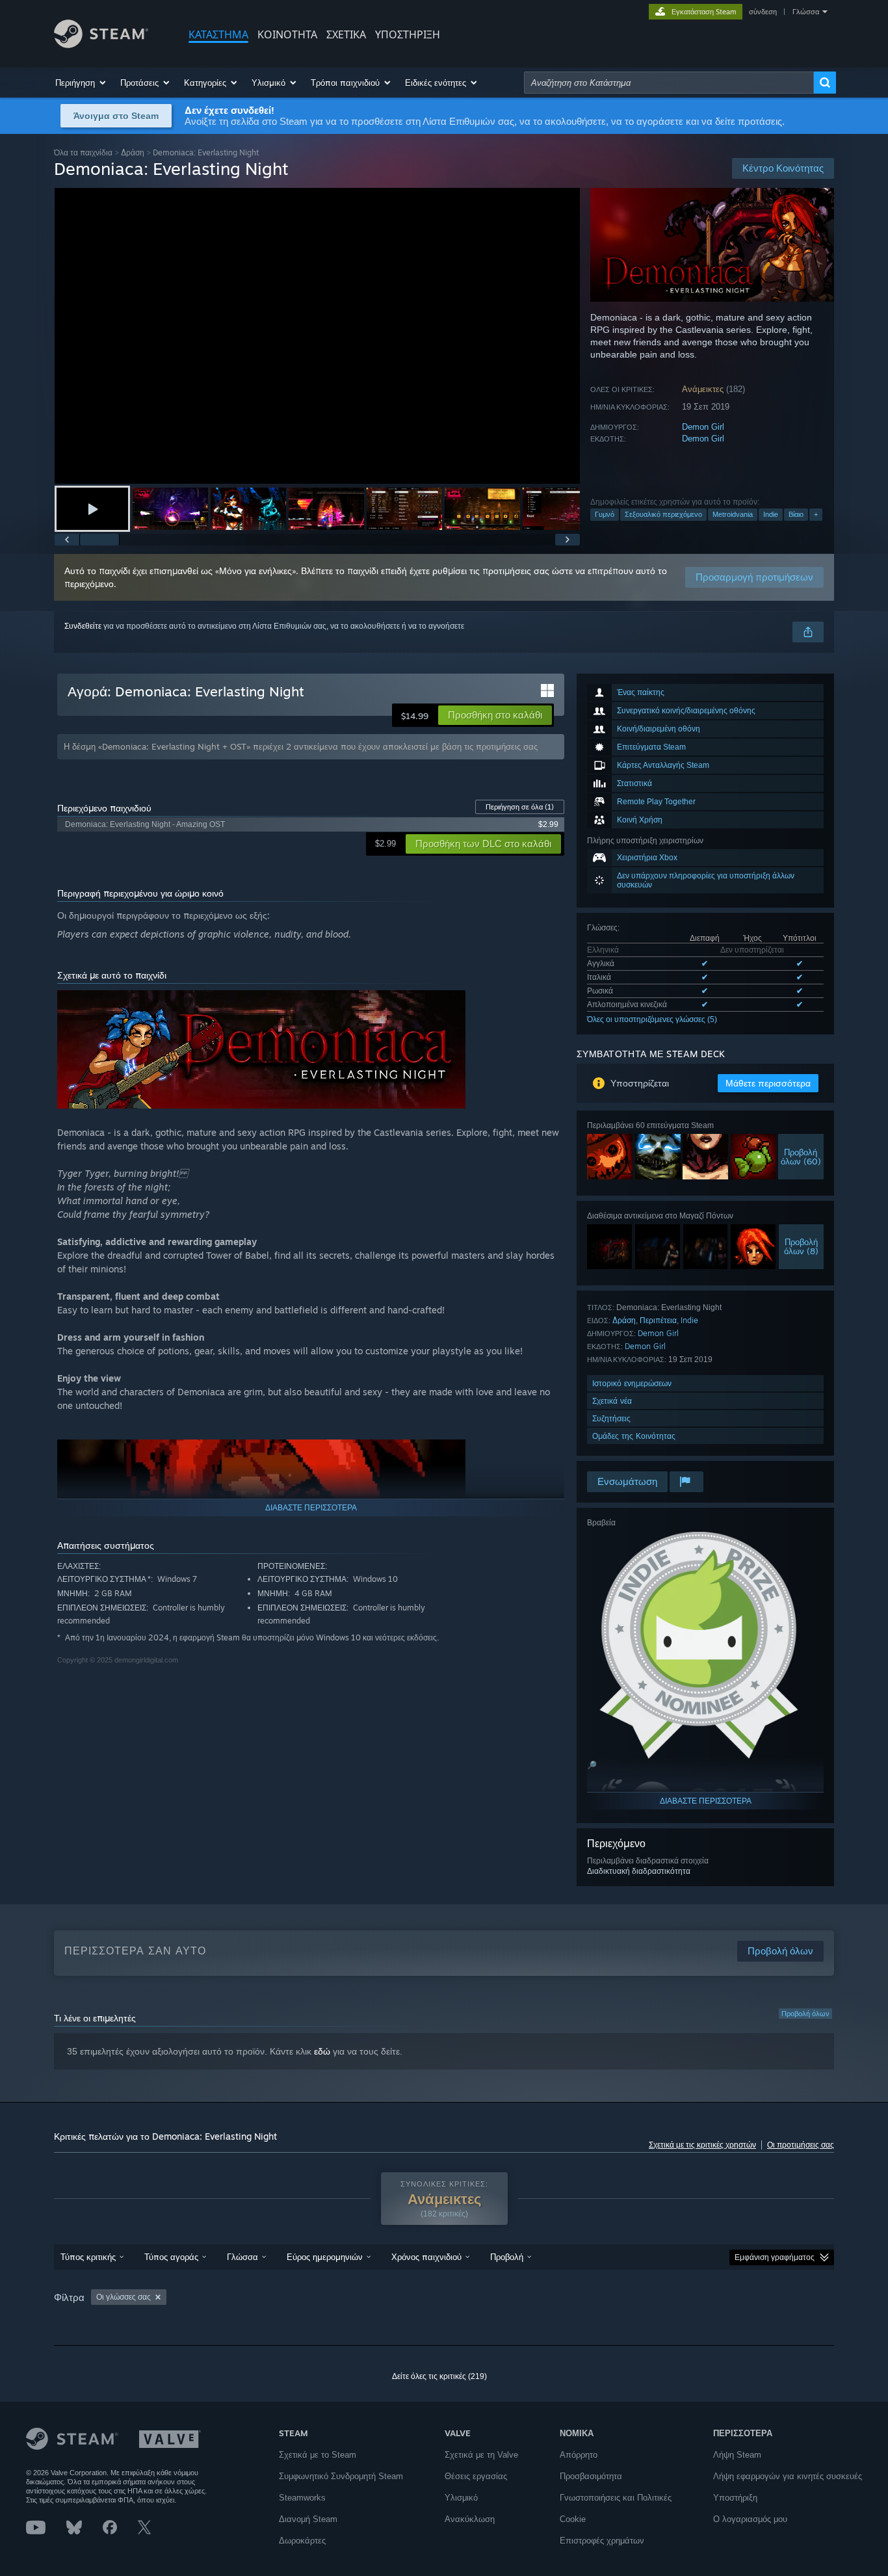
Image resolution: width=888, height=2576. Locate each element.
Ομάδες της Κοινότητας (634, 1436)
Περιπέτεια (658, 1320)
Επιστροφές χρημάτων (602, 2541)
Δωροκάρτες (302, 2541)
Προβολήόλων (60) (801, 1157)
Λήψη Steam (737, 2455)
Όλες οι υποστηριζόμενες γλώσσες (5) (652, 1019)
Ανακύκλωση (470, 2519)
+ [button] (816, 514)
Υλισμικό (461, 2498)
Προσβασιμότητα (591, 2476)
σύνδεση (763, 12)
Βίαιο (796, 514)
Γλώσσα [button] (242, 2257)
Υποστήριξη (735, 2498)
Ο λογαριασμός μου (750, 2519)
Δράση (133, 152)
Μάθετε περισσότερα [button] (768, 1083)
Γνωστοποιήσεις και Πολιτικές (616, 2498)
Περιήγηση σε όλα (520, 807)
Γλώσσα (806, 12)
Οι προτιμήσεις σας (801, 2145)
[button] (81, 83)
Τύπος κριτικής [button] (88, 2257)
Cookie (573, 2519)
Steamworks (302, 2498)
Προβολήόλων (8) (801, 1246)
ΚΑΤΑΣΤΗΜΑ (218, 34)
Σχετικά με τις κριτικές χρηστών (702, 2145)
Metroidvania (733, 514)
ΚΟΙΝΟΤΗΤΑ (287, 34)
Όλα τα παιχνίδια (83, 152)
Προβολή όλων (805, 2014)
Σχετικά (346, 34)
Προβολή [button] (507, 2257)
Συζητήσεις (611, 1418)
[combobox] (669, 83)
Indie (771, 514)
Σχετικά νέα (612, 1401)
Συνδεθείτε (83, 626)
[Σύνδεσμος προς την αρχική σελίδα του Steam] (101, 45)
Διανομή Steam (308, 2519)
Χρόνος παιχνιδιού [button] (426, 2257)
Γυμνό (605, 514)
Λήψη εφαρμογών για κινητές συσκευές (788, 2476)
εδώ (322, 2051)
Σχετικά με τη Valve (481, 2455)
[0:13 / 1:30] (317, 336)
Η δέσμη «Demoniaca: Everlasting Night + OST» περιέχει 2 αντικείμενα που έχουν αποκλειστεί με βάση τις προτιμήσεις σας (301, 746)
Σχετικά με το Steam (318, 2455)
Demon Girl (703, 427)
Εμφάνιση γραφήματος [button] (775, 2257)
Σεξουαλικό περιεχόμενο (663, 514)
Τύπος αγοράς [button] (171, 2257)
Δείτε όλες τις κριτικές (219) (439, 2376)
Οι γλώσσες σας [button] (124, 2297)
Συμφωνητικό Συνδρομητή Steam (341, 2476)
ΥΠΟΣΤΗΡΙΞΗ (408, 34)
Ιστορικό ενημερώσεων (632, 1383)
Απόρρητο (579, 2455)
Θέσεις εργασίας (476, 2476)
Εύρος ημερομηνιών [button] (325, 2257)
